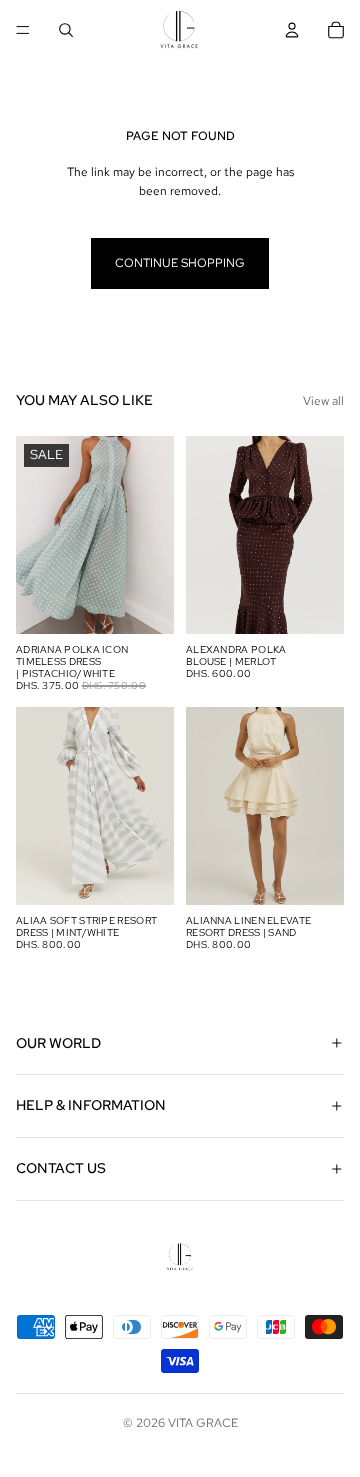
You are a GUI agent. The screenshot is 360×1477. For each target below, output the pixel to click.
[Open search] (66, 30)
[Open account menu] (292, 30)
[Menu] (23, 30)
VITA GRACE (203, 1423)
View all (323, 401)
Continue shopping (180, 263)
